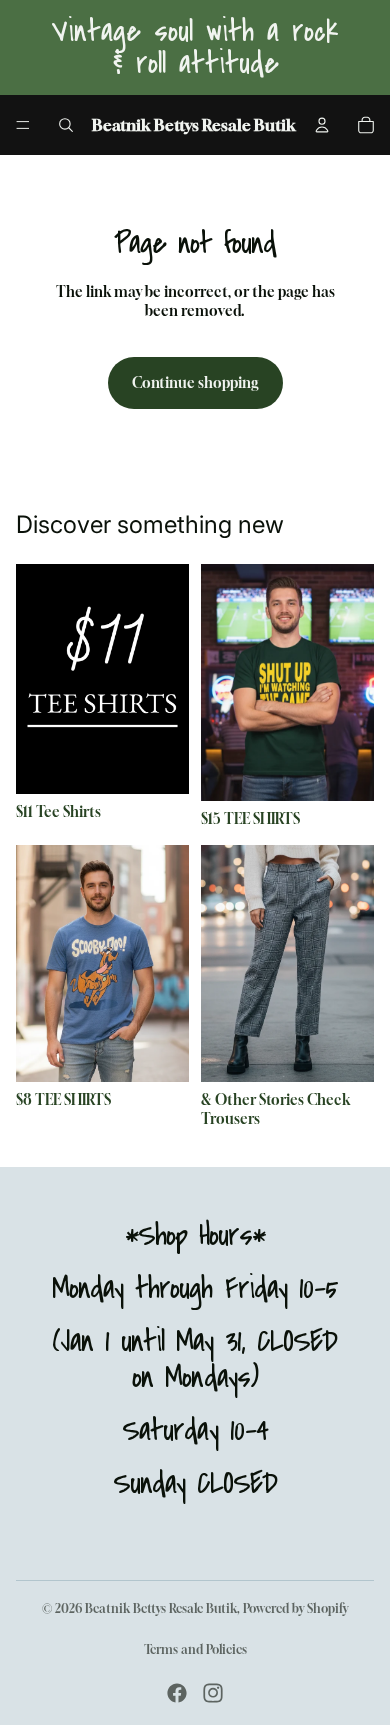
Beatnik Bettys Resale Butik (161, 1608)
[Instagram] (213, 1693)
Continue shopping (195, 382)
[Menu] (23, 125)
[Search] (66, 125)
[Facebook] (177, 1693)
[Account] (322, 125)
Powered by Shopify (295, 1608)
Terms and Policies (195, 1649)
